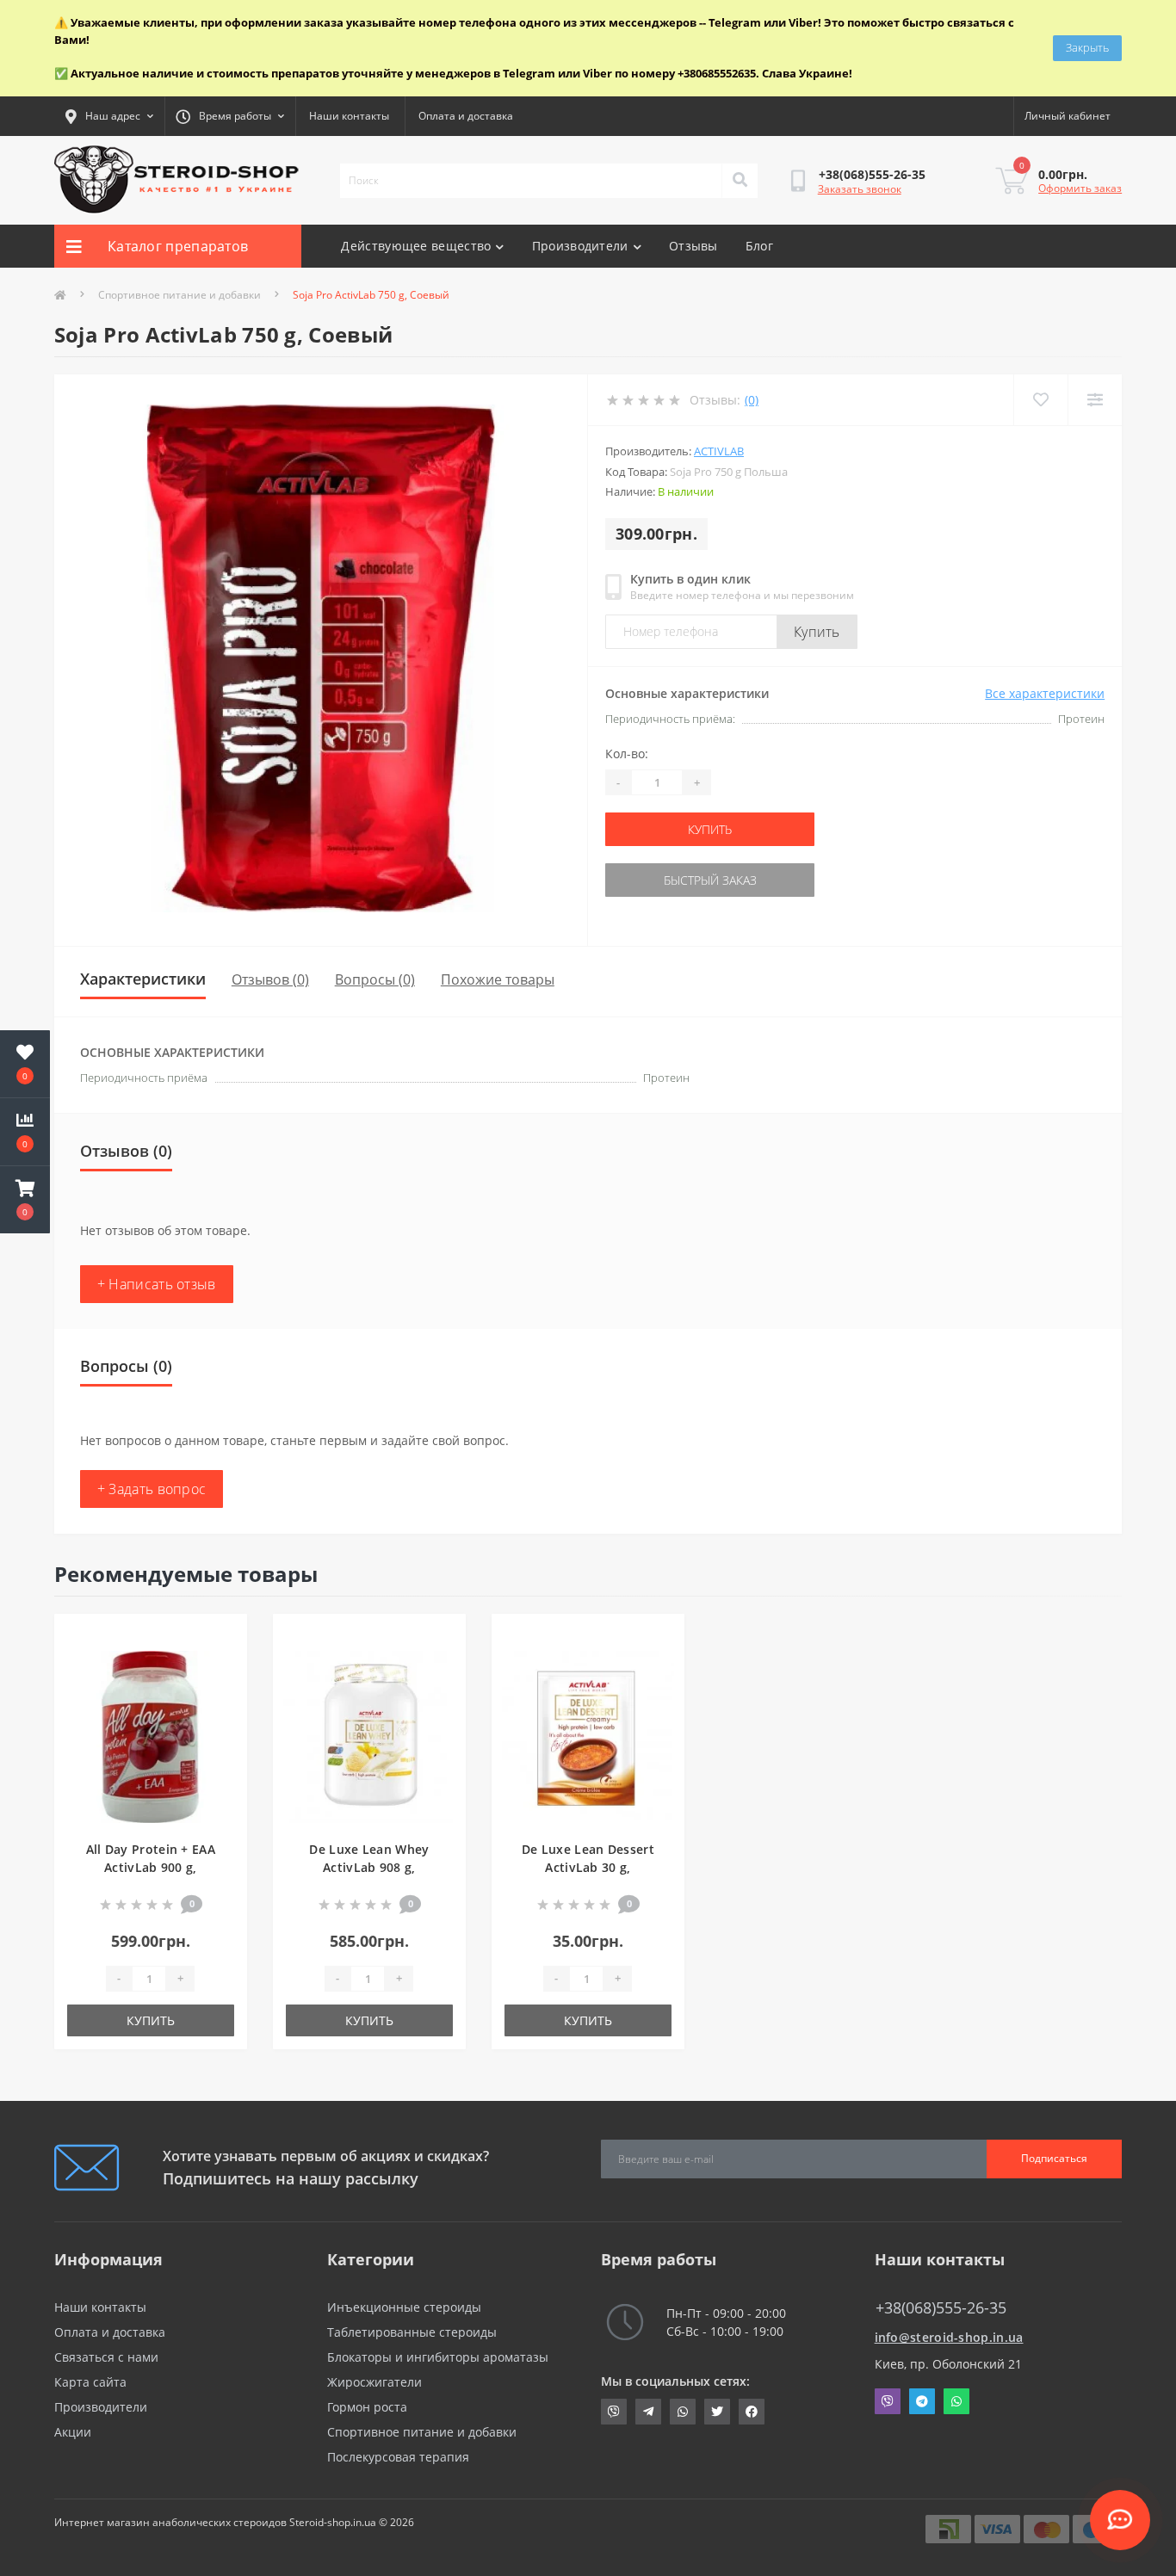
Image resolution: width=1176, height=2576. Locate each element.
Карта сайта (90, 2382)
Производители (580, 246)
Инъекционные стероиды (404, 2307)
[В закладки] (220, 1637)
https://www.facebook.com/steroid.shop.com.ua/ (752, 2412)
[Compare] (1095, 400)
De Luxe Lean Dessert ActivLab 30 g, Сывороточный (588, 1867)
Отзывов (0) (270, 979)
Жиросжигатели (374, 2382)
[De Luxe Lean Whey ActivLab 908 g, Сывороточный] (369, 1736)
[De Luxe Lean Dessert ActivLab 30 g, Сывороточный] (588, 1736)
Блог (759, 246)
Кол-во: (627, 754)
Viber (888, 2401)
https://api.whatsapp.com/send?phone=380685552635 (683, 2412)
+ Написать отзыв (157, 1284)
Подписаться (1054, 2158)
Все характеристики (1045, 693)
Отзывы (693, 246)
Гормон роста (367, 2407)
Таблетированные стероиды (412, 2332)
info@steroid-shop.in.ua (949, 2337)
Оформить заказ (1080, 188)
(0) (752, 400)
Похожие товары (498, 979)
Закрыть (1087, 47)
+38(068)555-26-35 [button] (941, 2308)
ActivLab (719, 451)
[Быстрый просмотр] (220, 1692)
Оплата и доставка (466, 116)
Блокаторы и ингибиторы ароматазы (438, 2357)
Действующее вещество (416, 246)
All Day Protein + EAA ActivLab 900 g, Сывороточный (151, 1867)
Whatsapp (956, 2401)
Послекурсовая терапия (398, 2457)
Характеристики (143, 979)
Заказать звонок (860, 189)
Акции (73, 2432)
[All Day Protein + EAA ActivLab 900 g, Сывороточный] (151, 1736)
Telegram (922, 2401)
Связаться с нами (106, 2357)
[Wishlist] (1040, 400)
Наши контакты (349, 116)
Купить (817, 632)
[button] (25, 1200)
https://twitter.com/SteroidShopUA (717, 2412)
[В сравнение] (220, 1665)
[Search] (740, 181)
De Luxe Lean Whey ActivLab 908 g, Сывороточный (369, 1867)
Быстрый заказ (710, 880)
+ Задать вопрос (152, 1489)
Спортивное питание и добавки (179, 295)
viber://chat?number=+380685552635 (614, 2412)
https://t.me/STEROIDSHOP (648, 2412)
